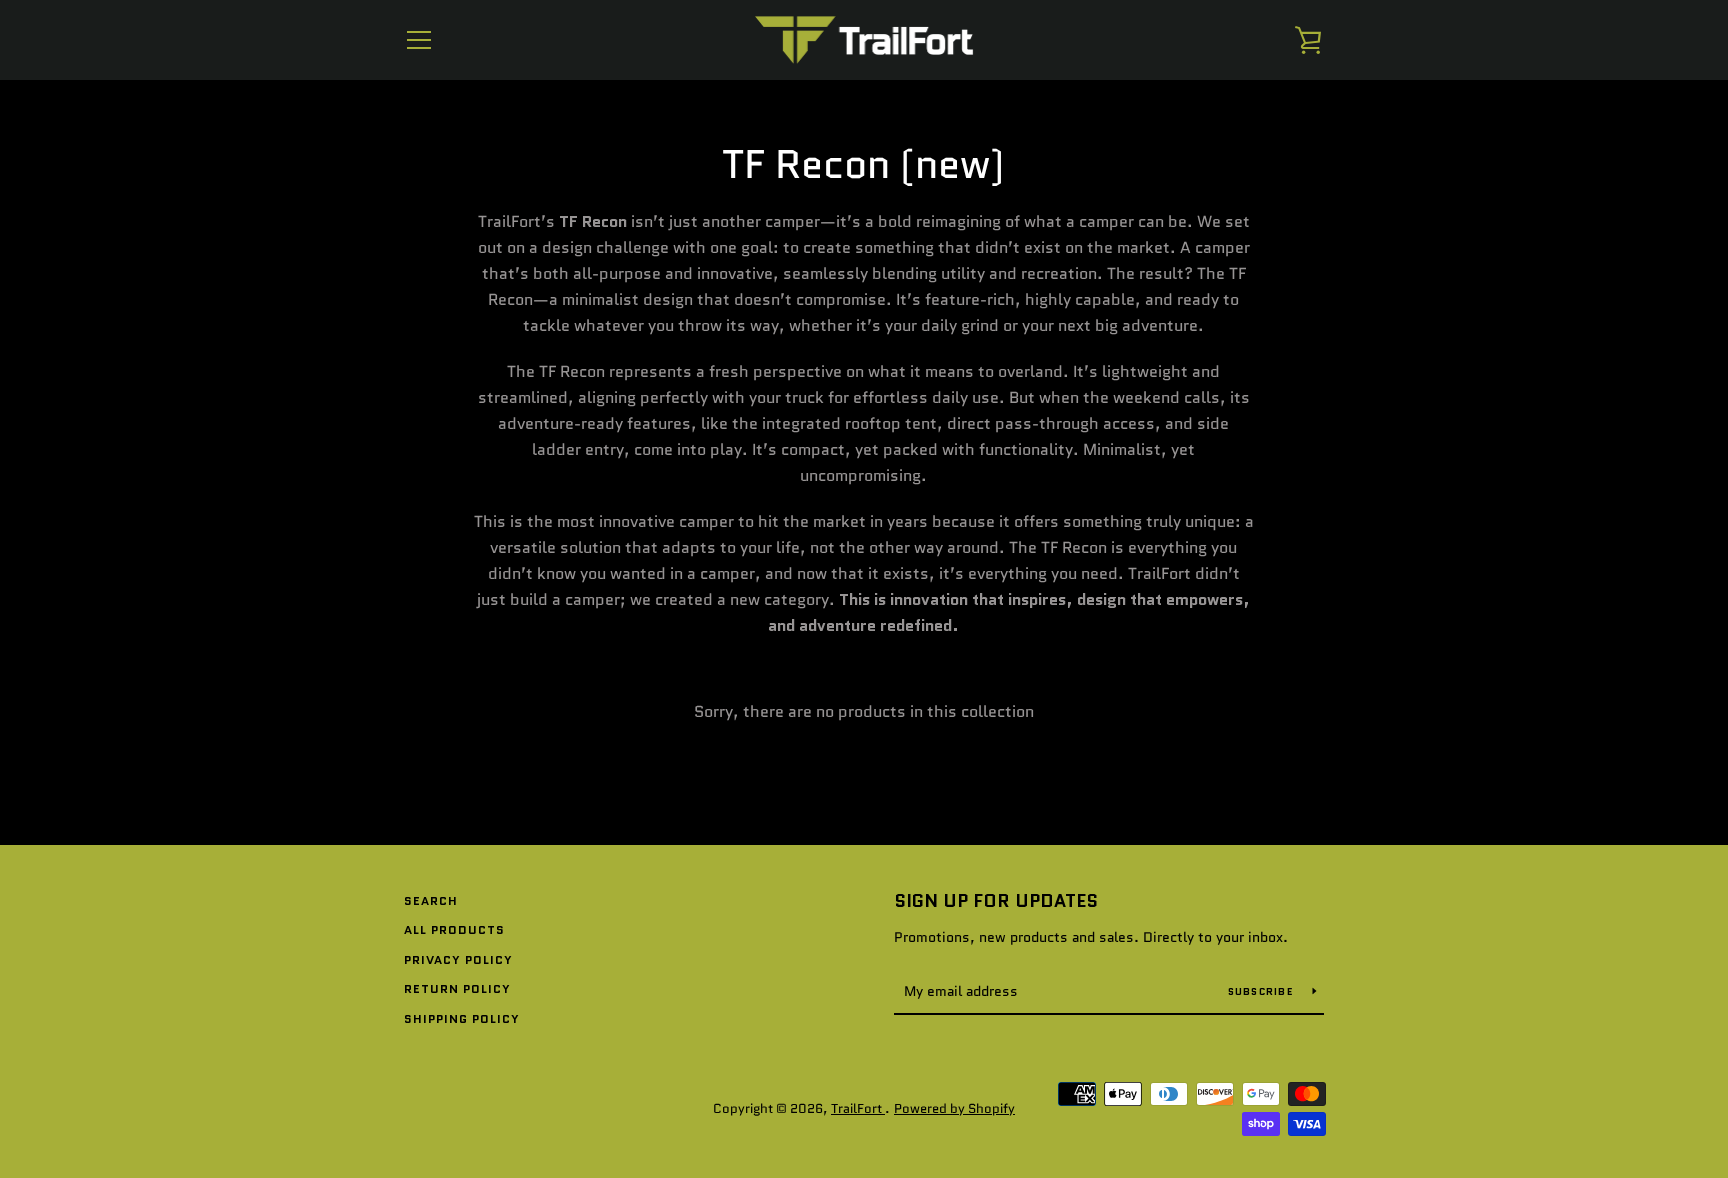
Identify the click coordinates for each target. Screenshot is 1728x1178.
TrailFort (858, 1108)
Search (431, 900)
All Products (454, 929)
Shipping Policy (462, 1018)
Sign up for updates (996, 901)
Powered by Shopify (954, 1108)
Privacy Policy (458, 959)
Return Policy (457, 988)
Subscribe (1263, 991)
